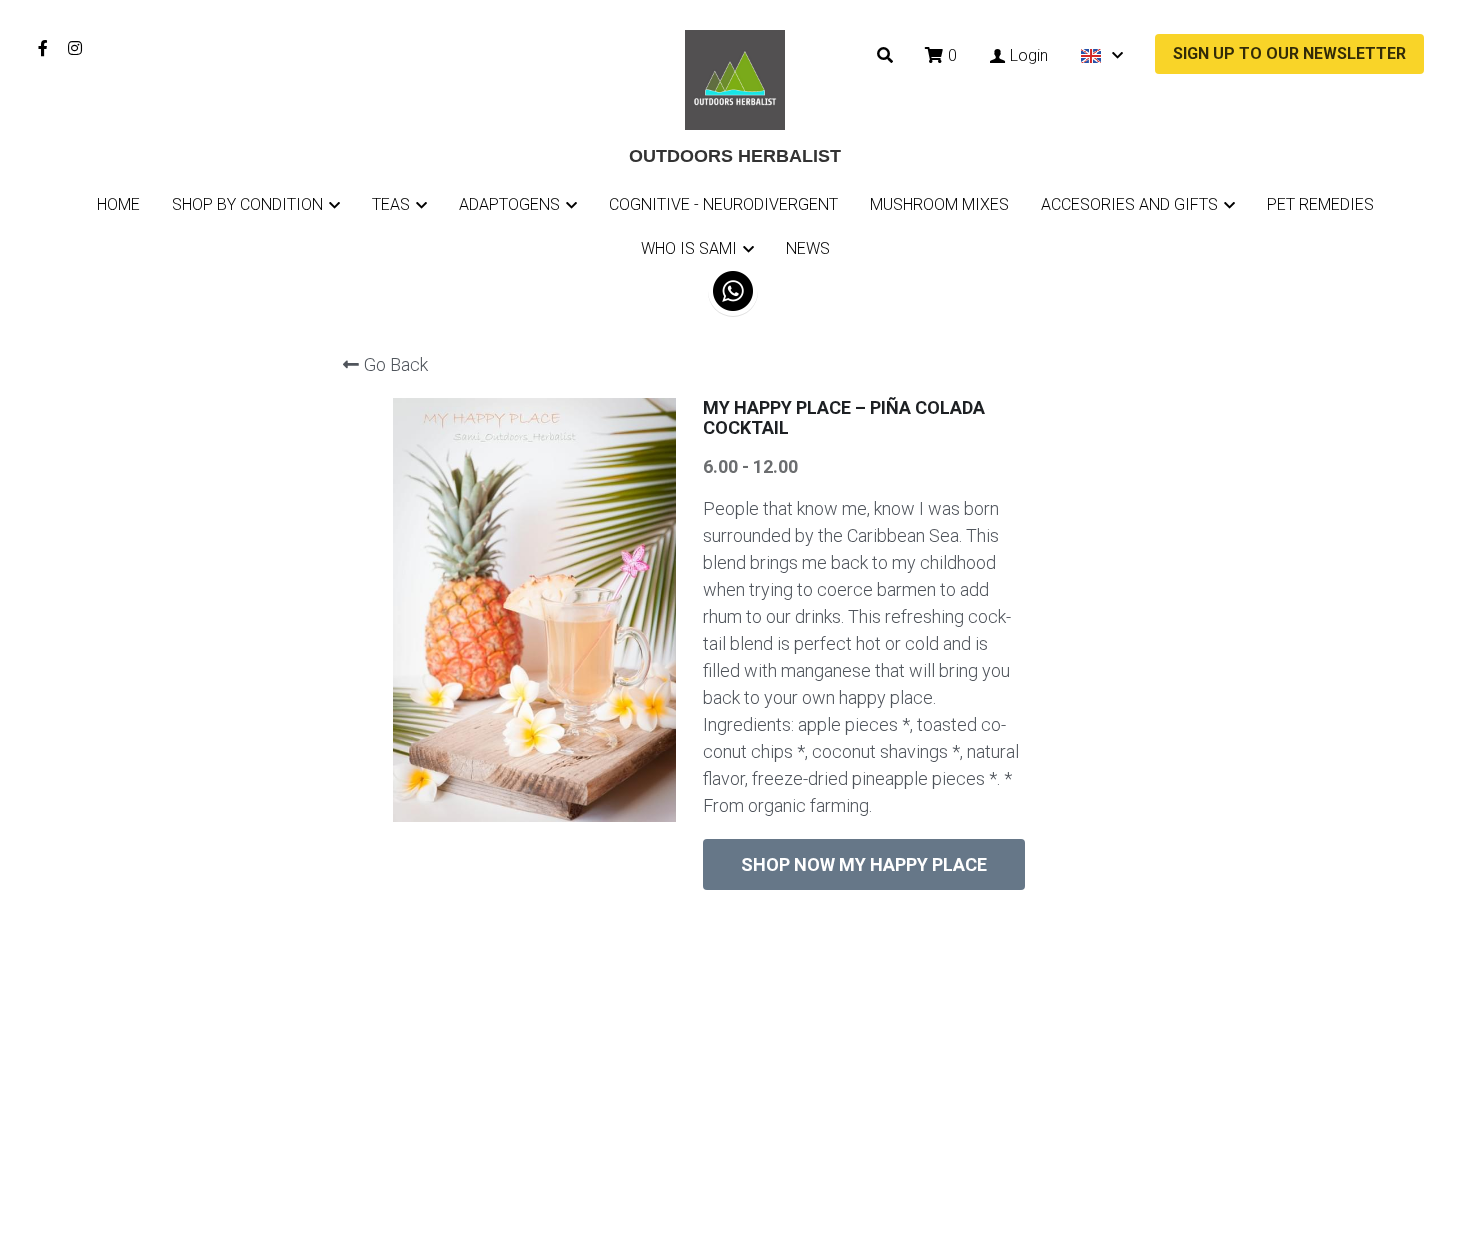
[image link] (735, 78)
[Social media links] (43, 48)
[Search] (885, 55)
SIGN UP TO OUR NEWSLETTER (1289, 53)
